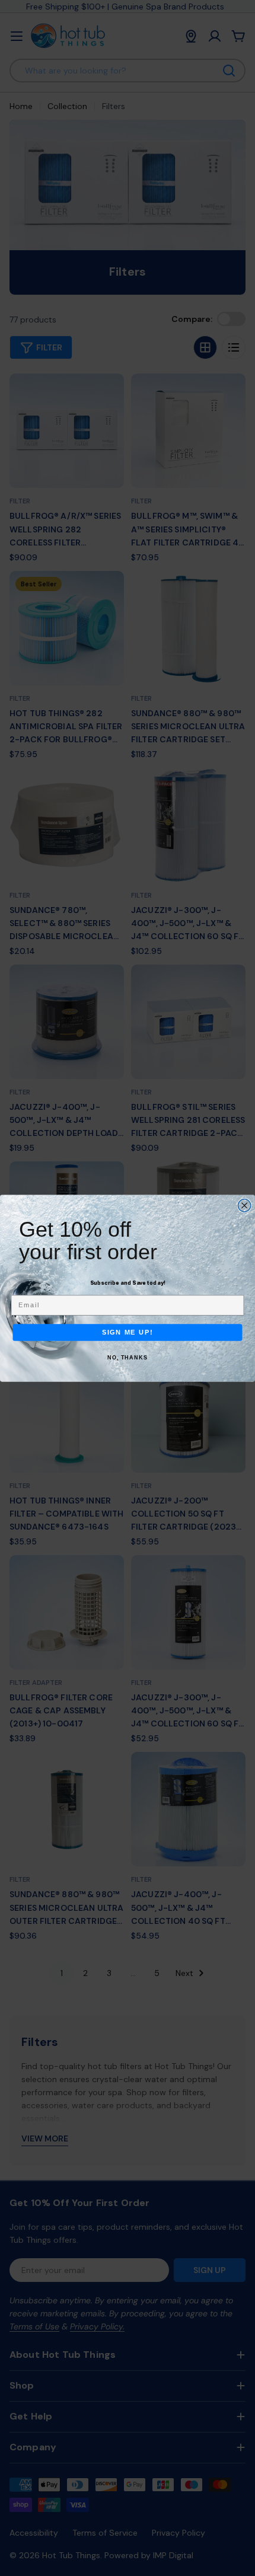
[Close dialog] (244, 1205)
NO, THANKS (128, 1358)
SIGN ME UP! (128, 1332)
